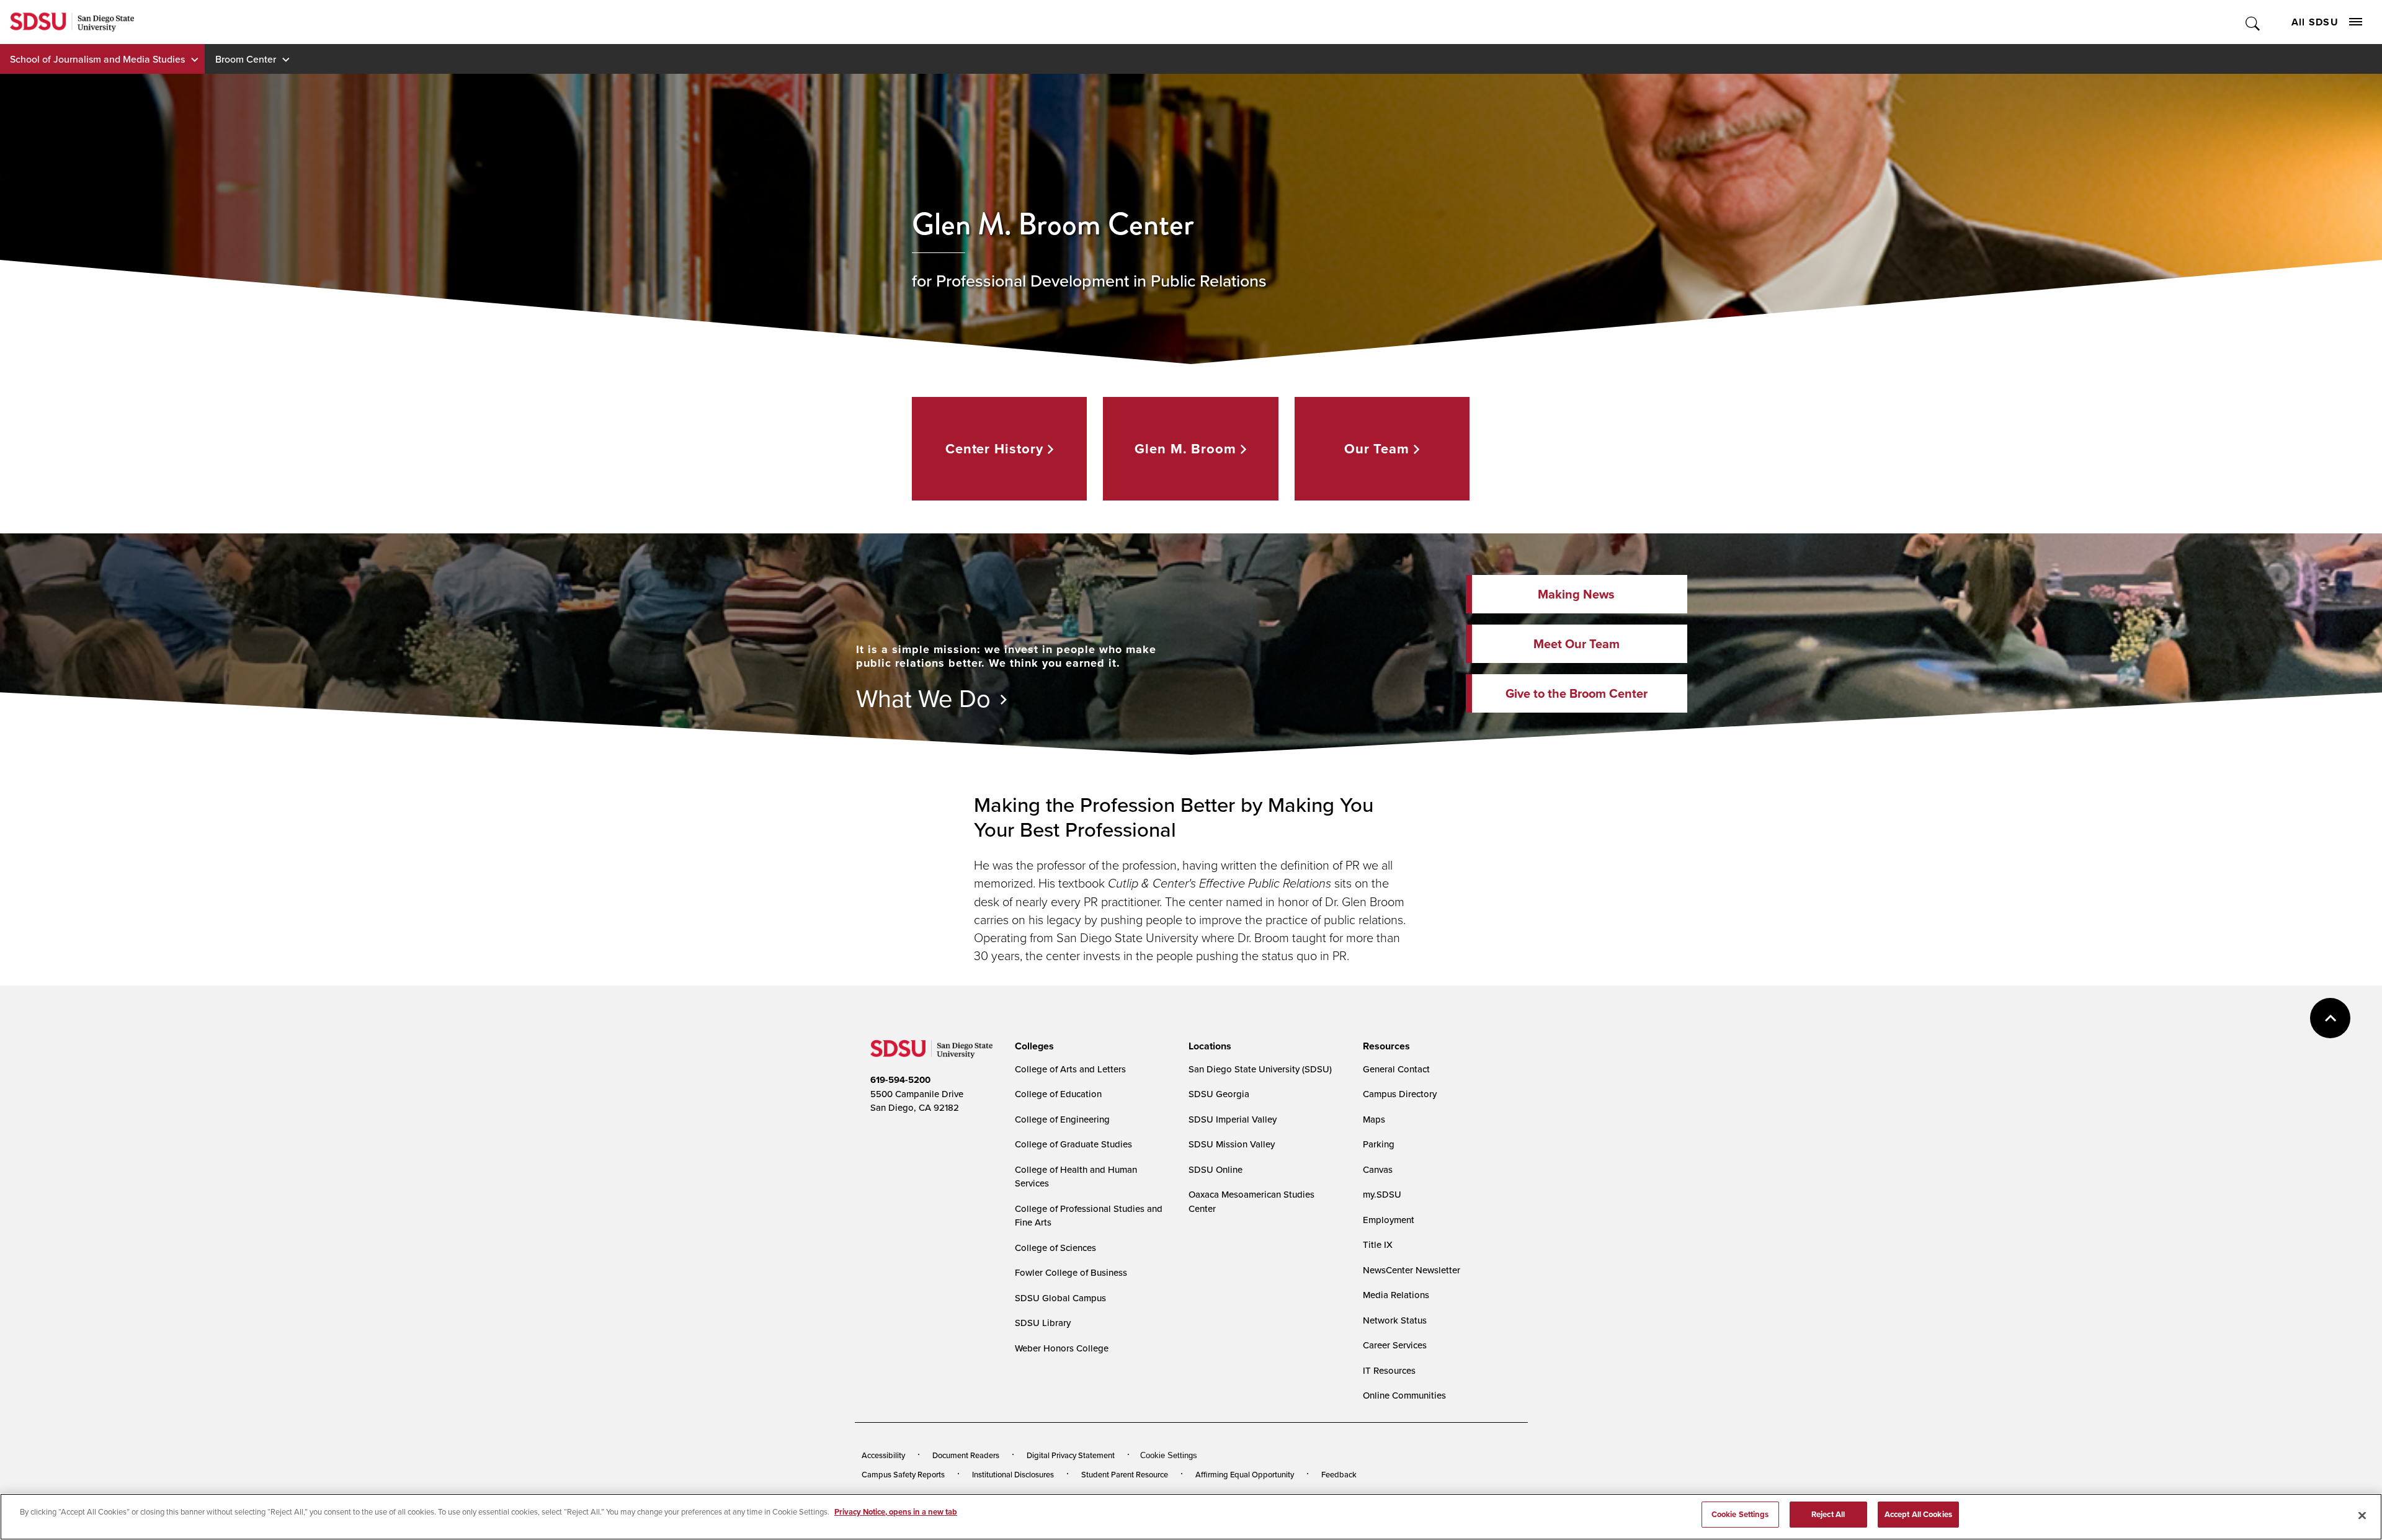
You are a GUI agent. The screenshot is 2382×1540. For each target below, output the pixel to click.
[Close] (2362, 1515)
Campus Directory (1400, 1094)
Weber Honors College (1062, 1348)
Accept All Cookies (1918, 1514)
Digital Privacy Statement (1071, 1455)
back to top (2330, 1018)
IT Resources (1389, 1370)
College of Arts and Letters (1070, 1069)
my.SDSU (1382, 1194)
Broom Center (246, 59)
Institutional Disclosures (1013, 1474)
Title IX (1378, 1244)
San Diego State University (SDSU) (1260, 1069)
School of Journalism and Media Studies (97, 59)
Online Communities (1404, 1395)
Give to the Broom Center (1577, 693)
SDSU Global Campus (1060, 1298)
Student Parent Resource (1125, 1474)
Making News (1576, 594)
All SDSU (2315, 22)
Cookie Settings (1169, 1455)
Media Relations (1396, 1295)
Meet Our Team (1577, 643)
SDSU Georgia (1219, 1094)
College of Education (1058, 1094)
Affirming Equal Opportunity (1245, 1474)
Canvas (1378, 1169)
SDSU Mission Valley (1232, 1144)
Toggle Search (2253, 22)
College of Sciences (1055, 1248)
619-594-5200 (900, 1080)
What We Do (923, 698)
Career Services (1395, 1345)
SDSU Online (1216, 1169)
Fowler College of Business (1071, 1272)
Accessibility (883, 1455)
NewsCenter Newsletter (1412, 1270)
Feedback (1339, 1474)
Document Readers (966, 1455)
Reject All (1828, 1514)
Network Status (1395, 1320)
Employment (1389, 1220)
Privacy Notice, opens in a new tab (896, 1512)
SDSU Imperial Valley (1233, 1119)
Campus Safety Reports (903, 1474)
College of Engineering (1062, 1119)
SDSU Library (1043, 1323)
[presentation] (1033, 1046)
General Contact (1396, 1069)
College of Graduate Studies (1073, 1144)
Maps (1374, 1119)
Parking (1379, 1144)
